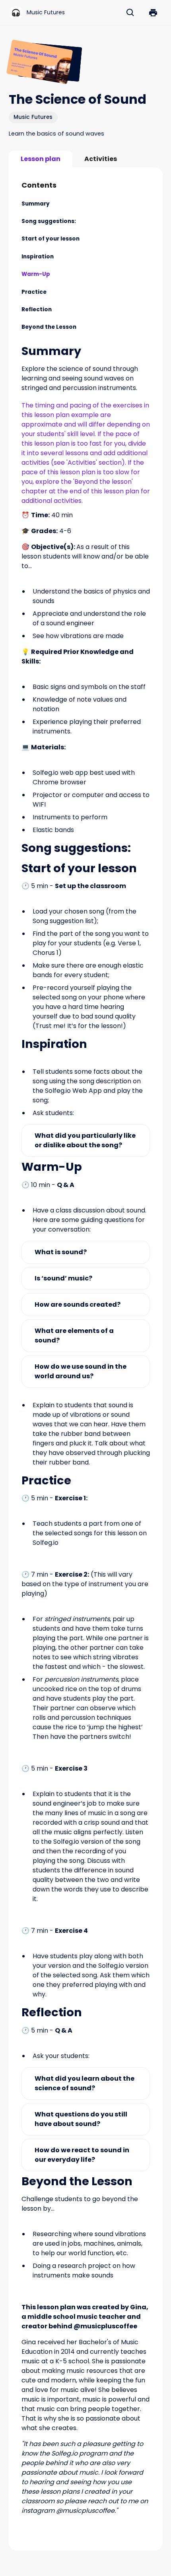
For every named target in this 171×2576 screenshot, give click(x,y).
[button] (153, 13)
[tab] (41, 159)
